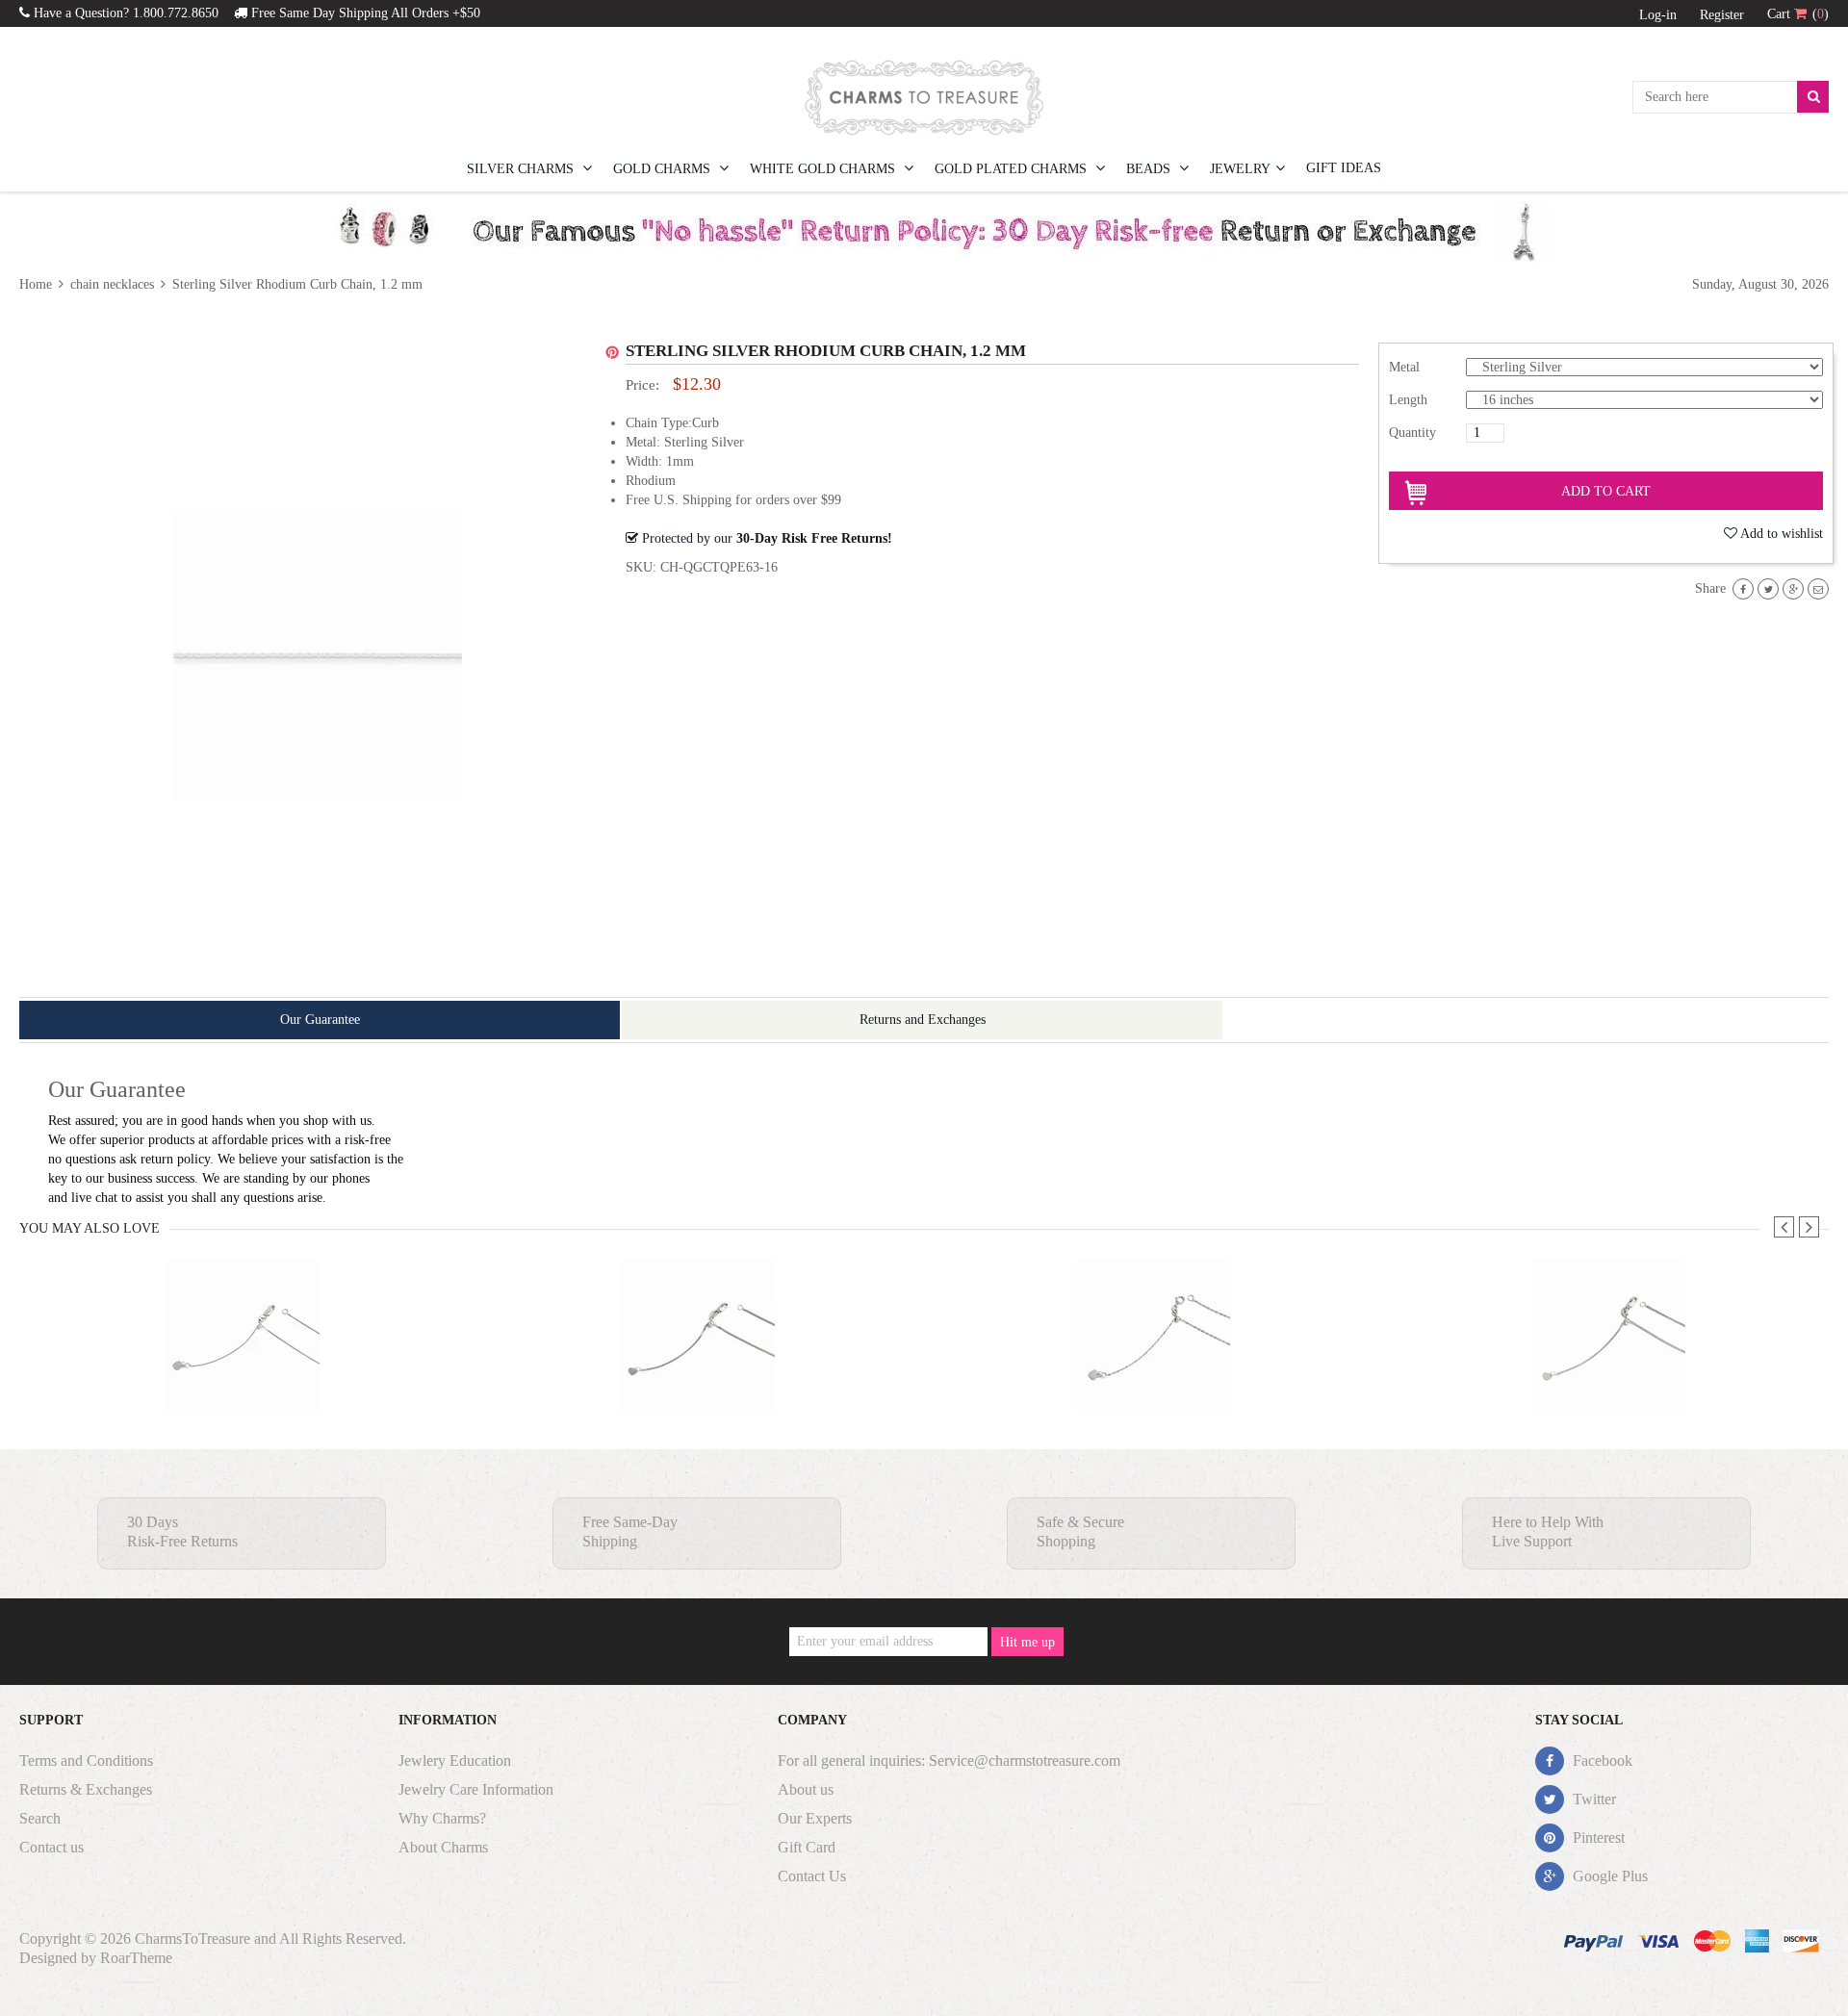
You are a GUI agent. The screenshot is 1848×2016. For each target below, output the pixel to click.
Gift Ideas (1344, 168)
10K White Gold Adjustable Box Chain (697, 1375)
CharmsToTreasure (192, 1939)
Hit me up (1027, 1642)
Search (40, 1818)
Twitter (1592, 1799)
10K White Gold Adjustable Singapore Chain (1153, 1375)
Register (1722, 15)
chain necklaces (112, 284)
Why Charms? (442, 1818)
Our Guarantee (320, 1020)
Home (38, 284)
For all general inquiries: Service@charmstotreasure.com (949, 1761)
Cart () (1798, 14)
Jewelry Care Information (476, 1789)
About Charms (443, 1847)
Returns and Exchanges (923, 1020)
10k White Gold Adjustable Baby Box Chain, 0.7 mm (242, 1375)
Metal (1404, 367)
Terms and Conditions (86, 1761)
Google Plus (1608, 1876)
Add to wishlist (1782, 534)
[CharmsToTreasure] (924, 97)
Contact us (51, 1847)
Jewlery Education (455, 1761)
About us (806, 1789)
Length (1408, 400)
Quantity (1412, 433)
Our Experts (815, 1818)
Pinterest (1597, 1837)
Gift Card (807, 1847)
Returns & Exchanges (86, 1789)
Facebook (1601, 1761)
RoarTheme (136, 1958)
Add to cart (1606, 491)
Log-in (1658, 15)
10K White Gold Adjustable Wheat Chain (1608, 1375)
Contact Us (812, 1876)
